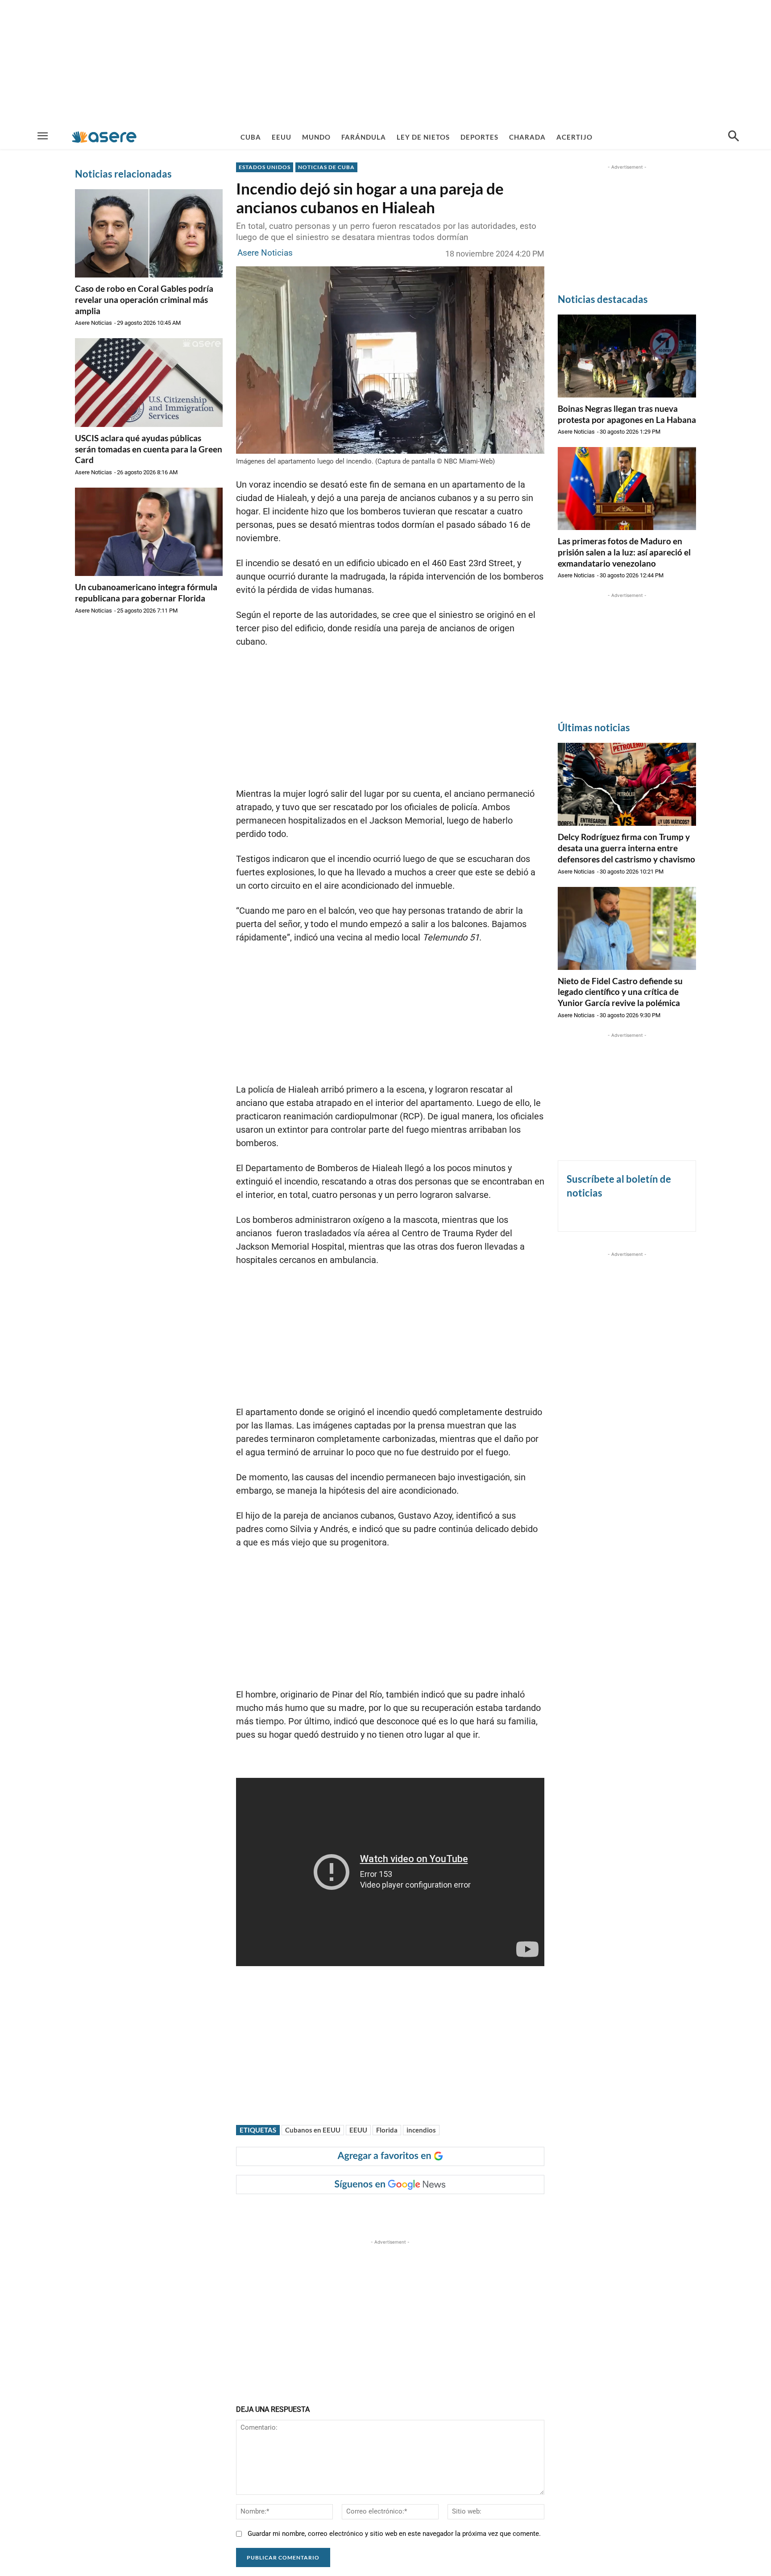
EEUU (358, 2130)
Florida (387, 2130)
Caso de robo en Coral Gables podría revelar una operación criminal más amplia (144, 299)
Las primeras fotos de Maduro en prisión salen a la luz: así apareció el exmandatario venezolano (624, 552)
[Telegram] (389, 2212)
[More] (410, 2212)
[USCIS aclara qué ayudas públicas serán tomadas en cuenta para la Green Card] (149, 382)
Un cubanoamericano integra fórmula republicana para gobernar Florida (146, 592)
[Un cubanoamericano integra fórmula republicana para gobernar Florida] (149, 532)
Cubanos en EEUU (313, 2130)
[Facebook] (307, 2212)
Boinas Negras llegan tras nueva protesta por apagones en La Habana (627, 414)
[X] (327, 2212)
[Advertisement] (385, 62)
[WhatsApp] (369, 2212)
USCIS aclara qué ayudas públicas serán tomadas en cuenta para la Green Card (149, 449)
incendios (421, 2130)
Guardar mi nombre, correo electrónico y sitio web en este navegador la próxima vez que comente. (394, 2534)
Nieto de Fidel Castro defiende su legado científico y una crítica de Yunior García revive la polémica (620, 992)
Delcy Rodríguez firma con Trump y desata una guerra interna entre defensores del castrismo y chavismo (626, 848)
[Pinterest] (348, 2212)
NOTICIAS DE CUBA (326, 167)
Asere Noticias (93, 323)
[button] (734, 137)
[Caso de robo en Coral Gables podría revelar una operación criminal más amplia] (149, 233)
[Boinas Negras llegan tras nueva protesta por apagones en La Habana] (627, 356)
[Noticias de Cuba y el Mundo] (104, 137)
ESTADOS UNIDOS (265, 167)
